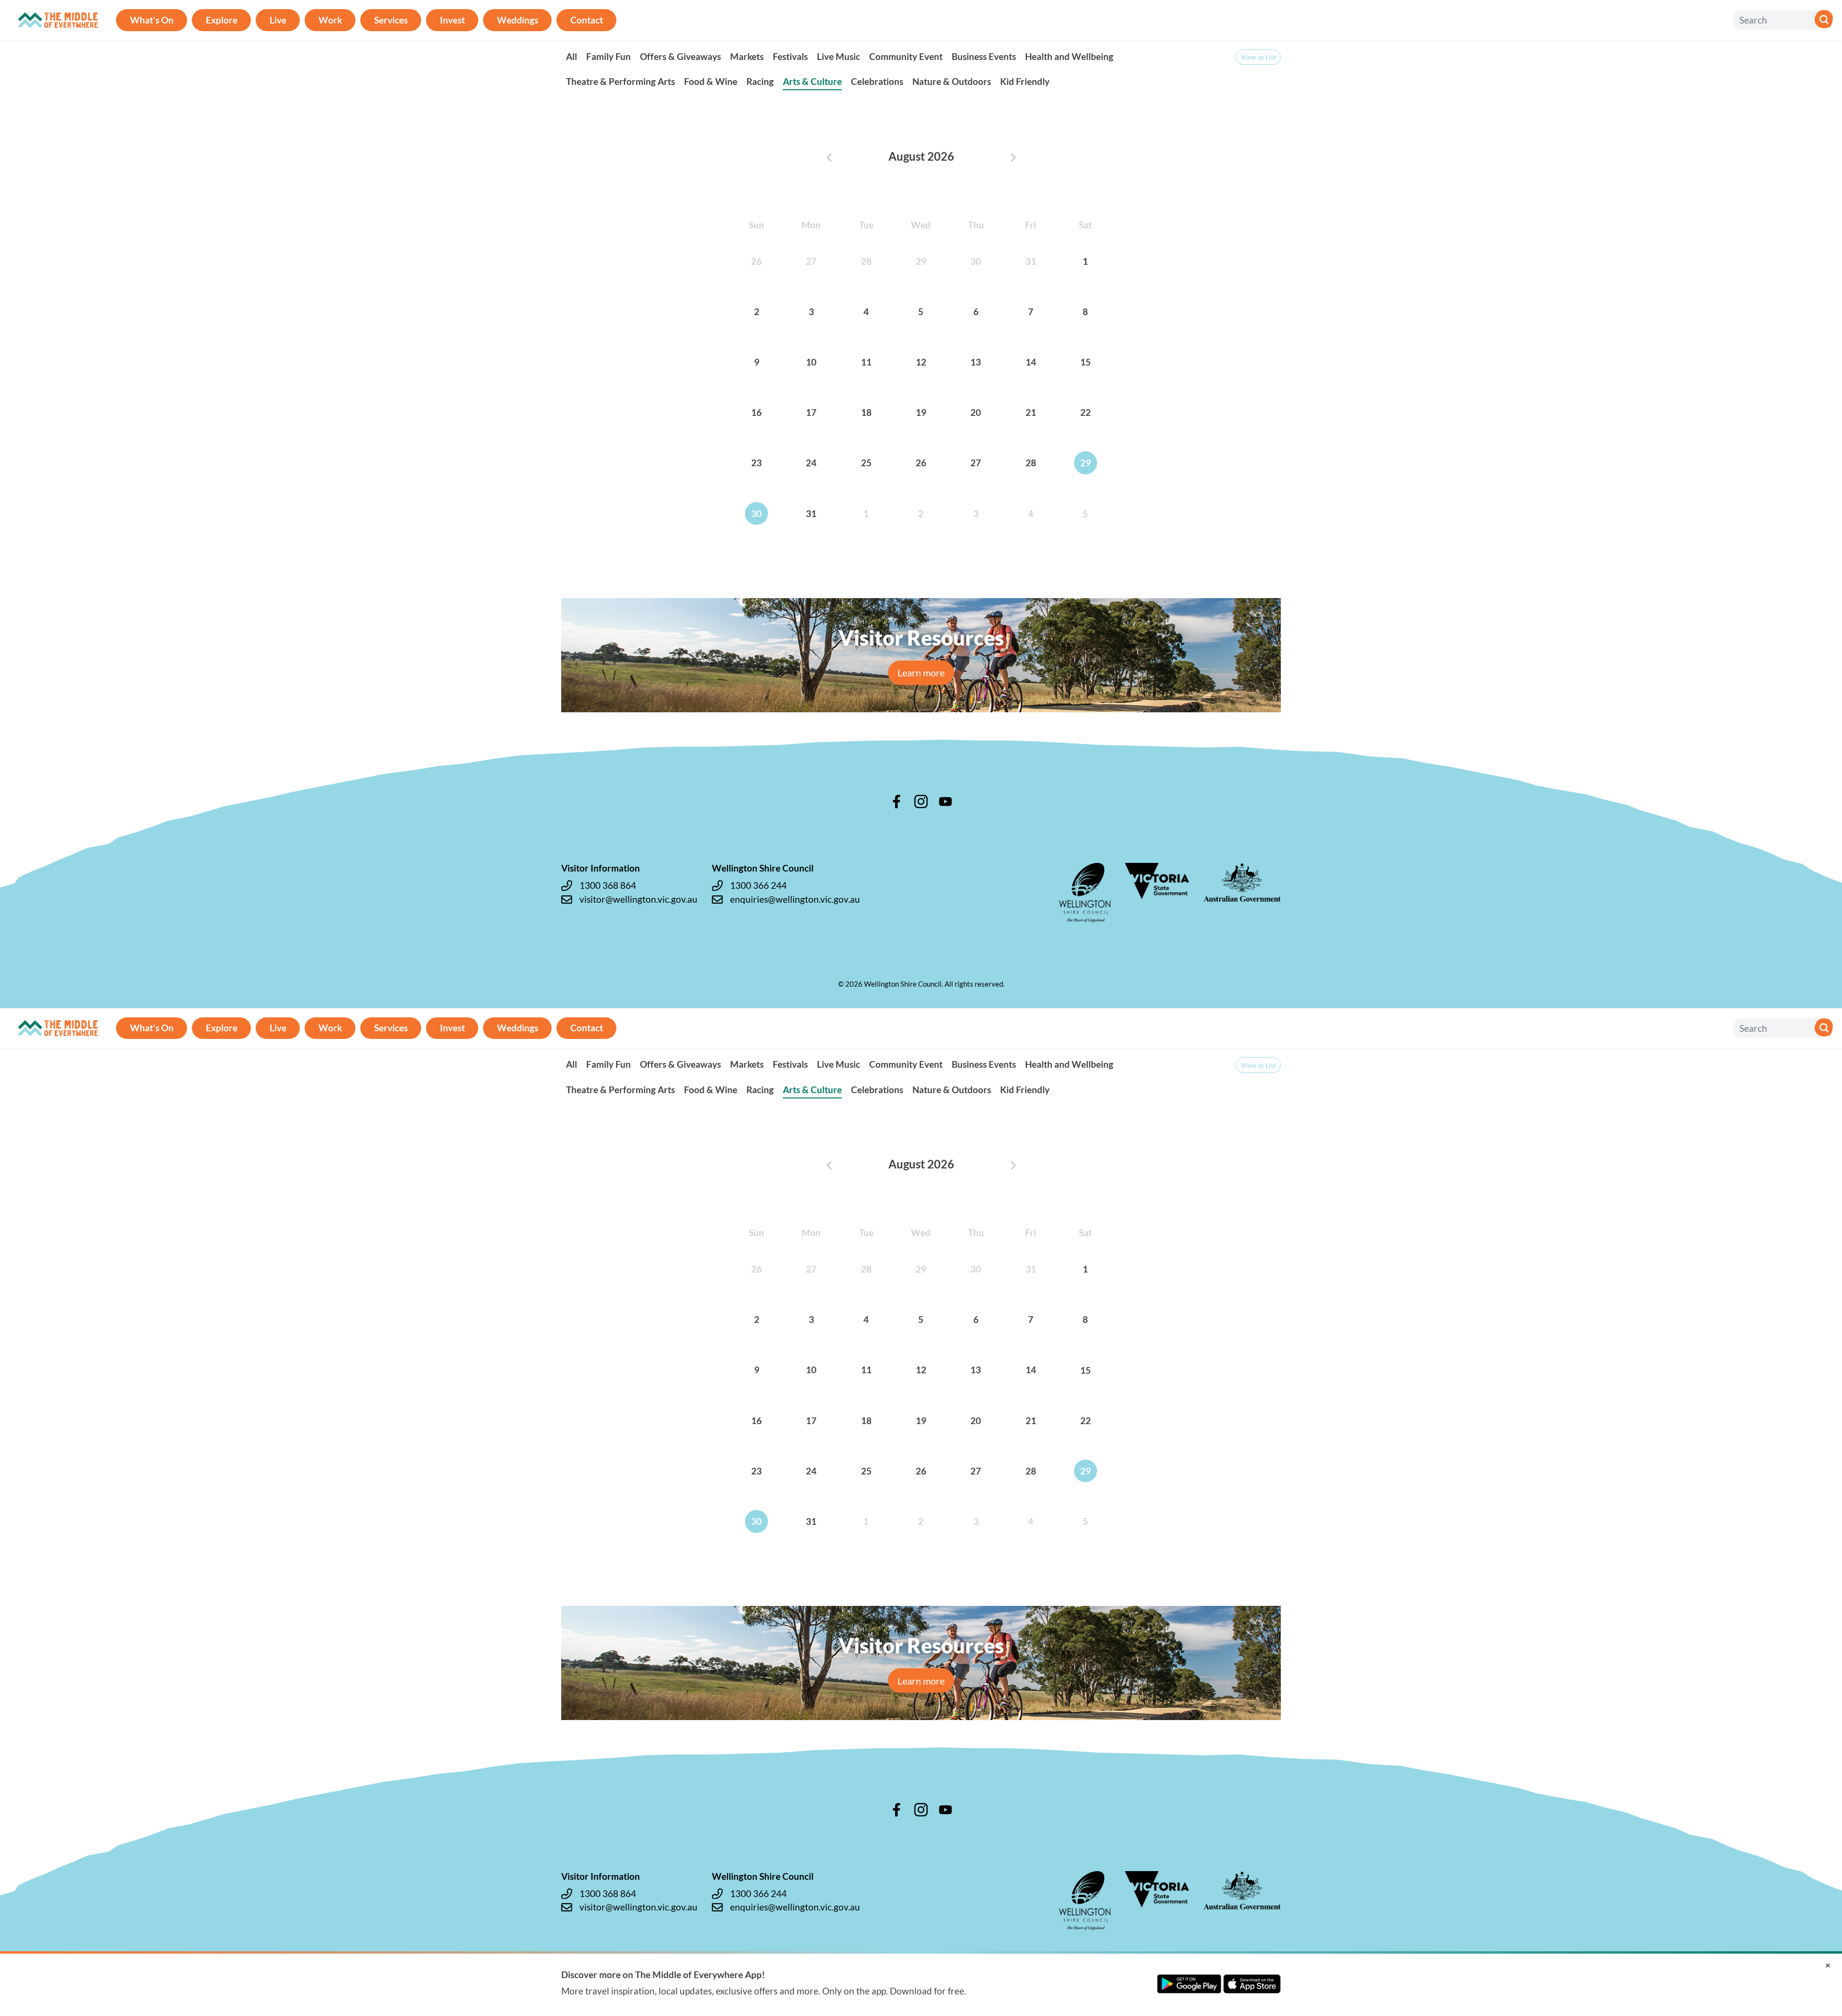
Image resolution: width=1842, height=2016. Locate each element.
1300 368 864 (608, 885)
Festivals (790, 56)
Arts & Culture (812, 81)
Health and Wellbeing (1069, 56)
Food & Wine (711, 81)
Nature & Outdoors (952, 81)
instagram (921, 802)
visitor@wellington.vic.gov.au (638, 899)
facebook (897, 802)
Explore (222, 20)
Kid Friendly (1025, 81)
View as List (1258, 57)
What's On (152, 20)
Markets (747, 56)
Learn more (921, 672)
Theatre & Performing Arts (620, 81)
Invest (452, 20)
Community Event (906, 56)
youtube (945, 802)
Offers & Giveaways (680, 56)
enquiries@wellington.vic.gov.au (795, 899)
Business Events (984, 56)
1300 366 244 (758, 885)
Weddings (518, 20)
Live (278, 20)
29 (1086, 463)
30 (756, 513)
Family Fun (608, 56)
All (572, 56)
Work (330, 20)
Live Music (838, 56)
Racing (760, 81)
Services (391, 20)
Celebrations (877, 81)
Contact (587, 20)
